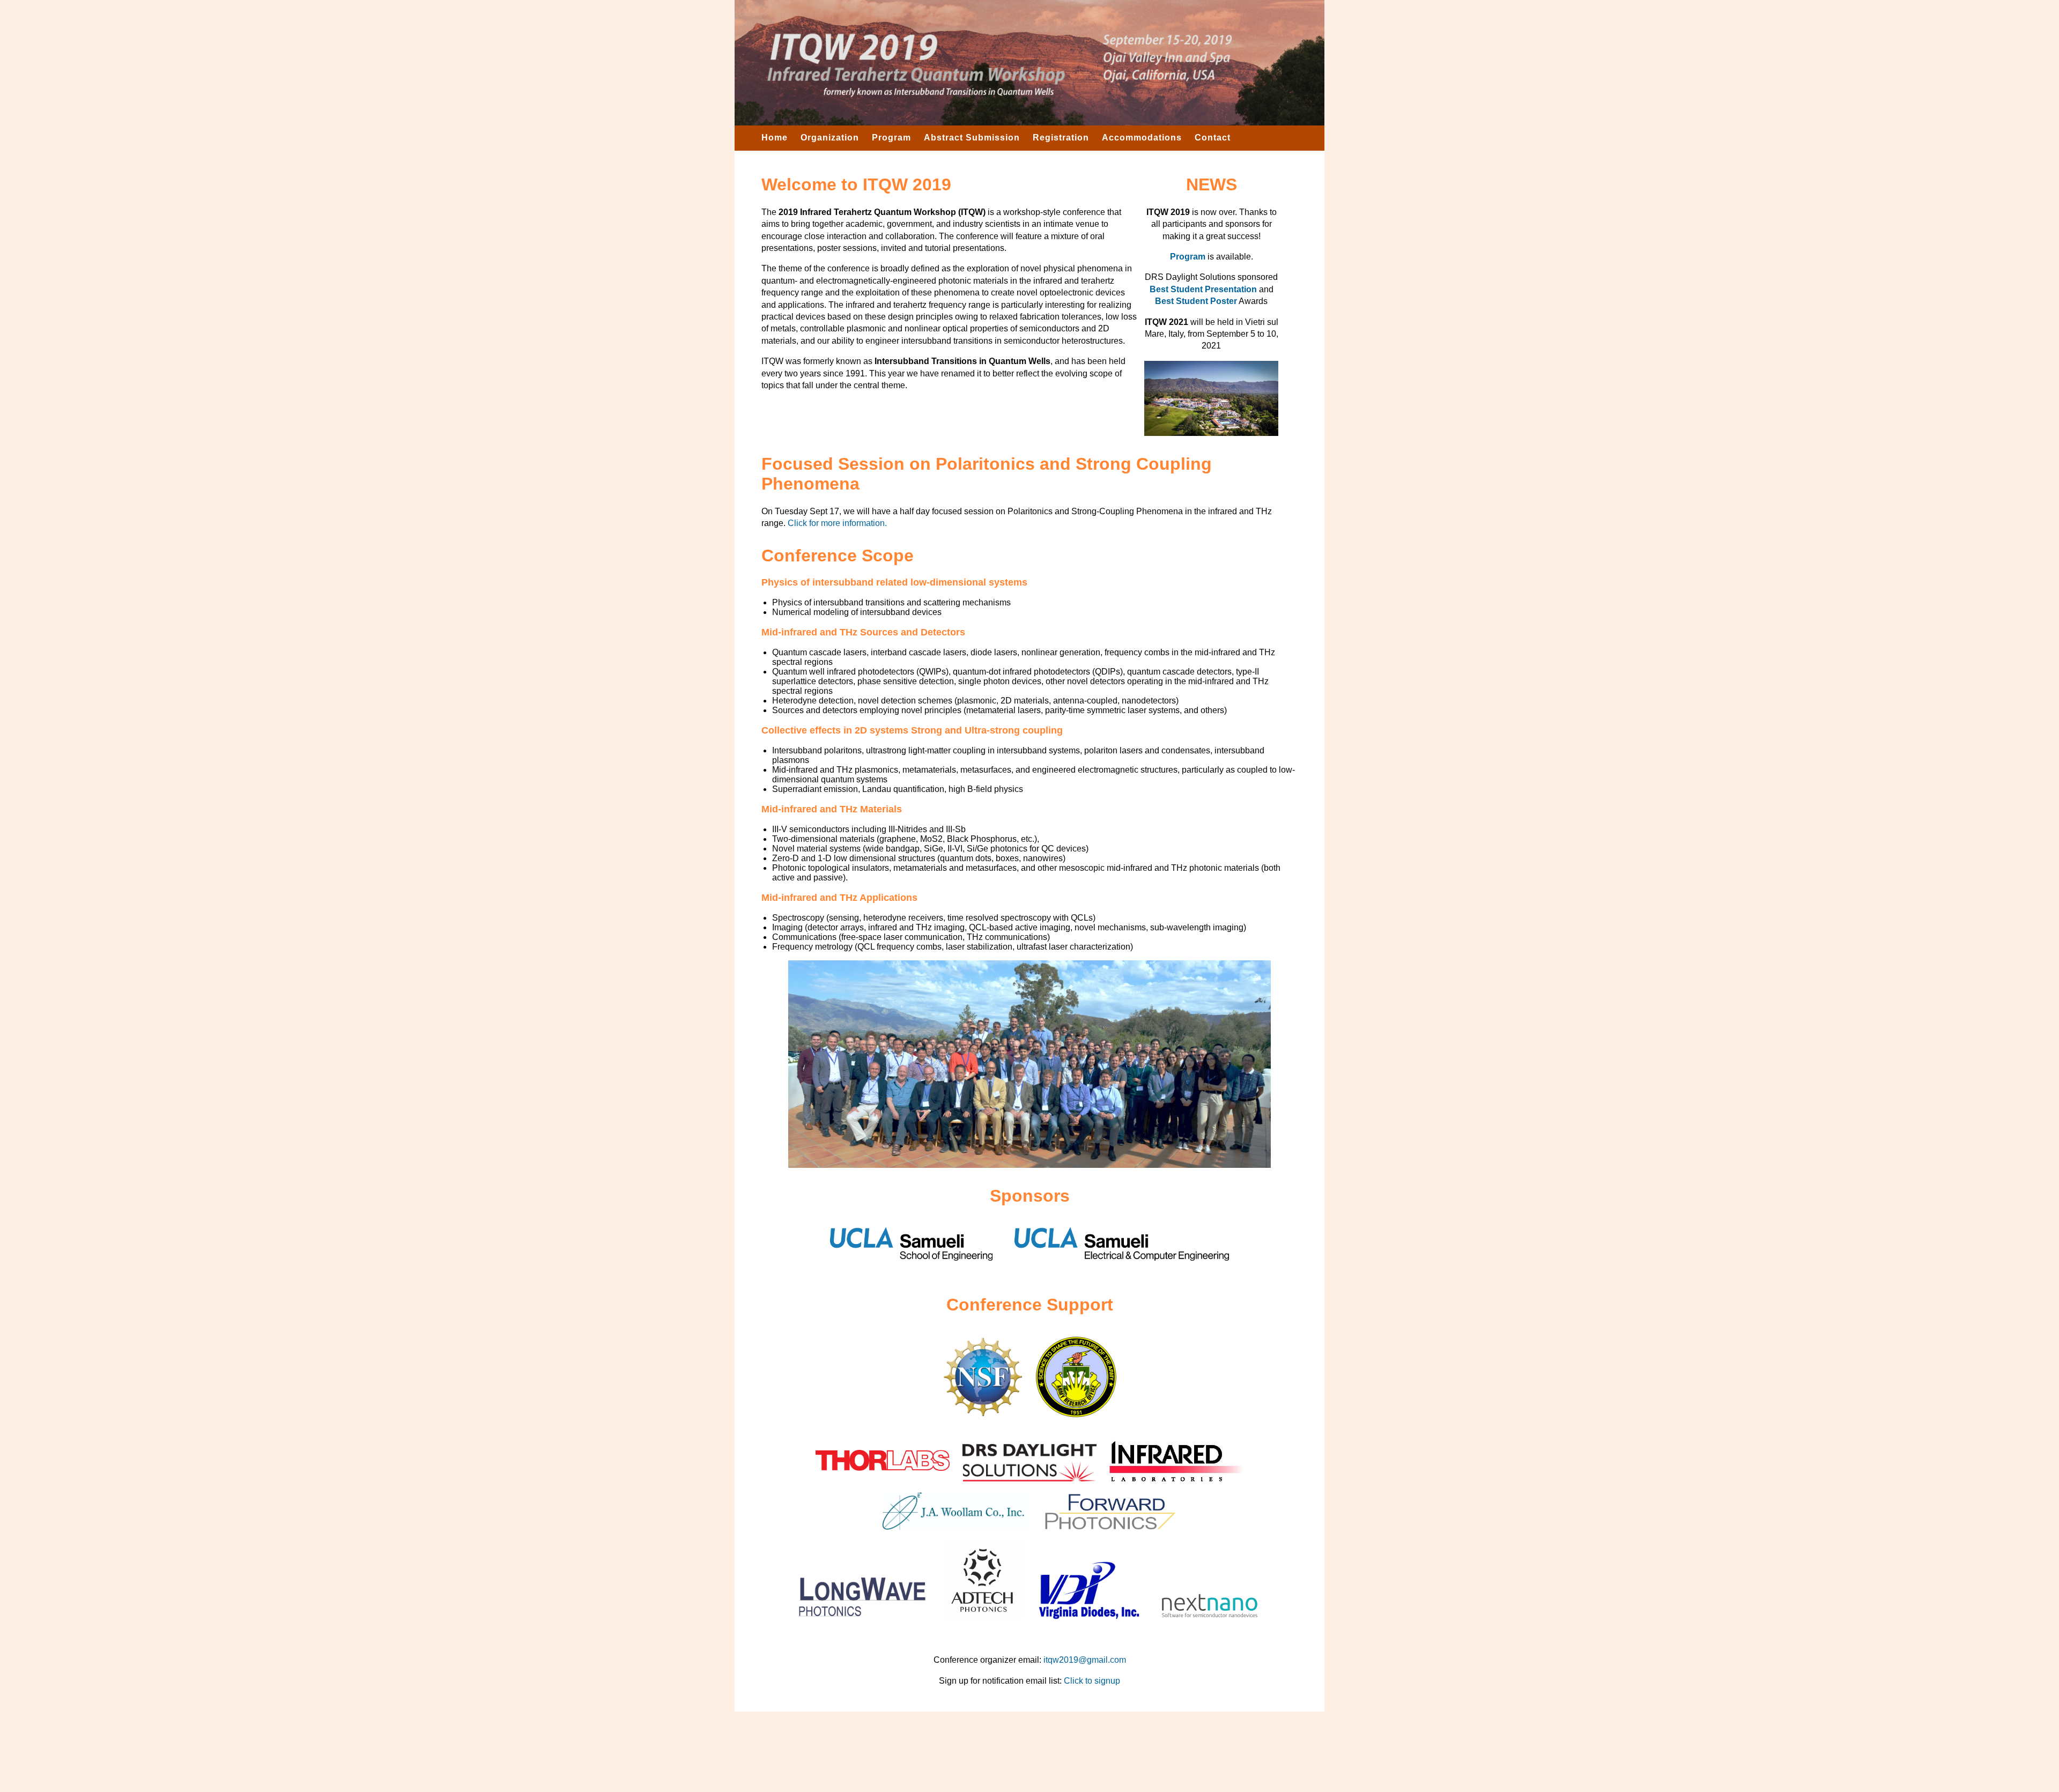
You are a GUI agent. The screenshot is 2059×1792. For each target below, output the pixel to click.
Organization (830, 138)
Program (891, 138)
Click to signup (1092, 1681)
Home (775, 138)
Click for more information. (837, 523)
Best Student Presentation (1203, 289)
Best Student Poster (1196, 301)
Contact (1213, 138)
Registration (1061, 138)
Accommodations (1142, 138)
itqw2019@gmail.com (1085, 1660)
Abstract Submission (972, 138)
